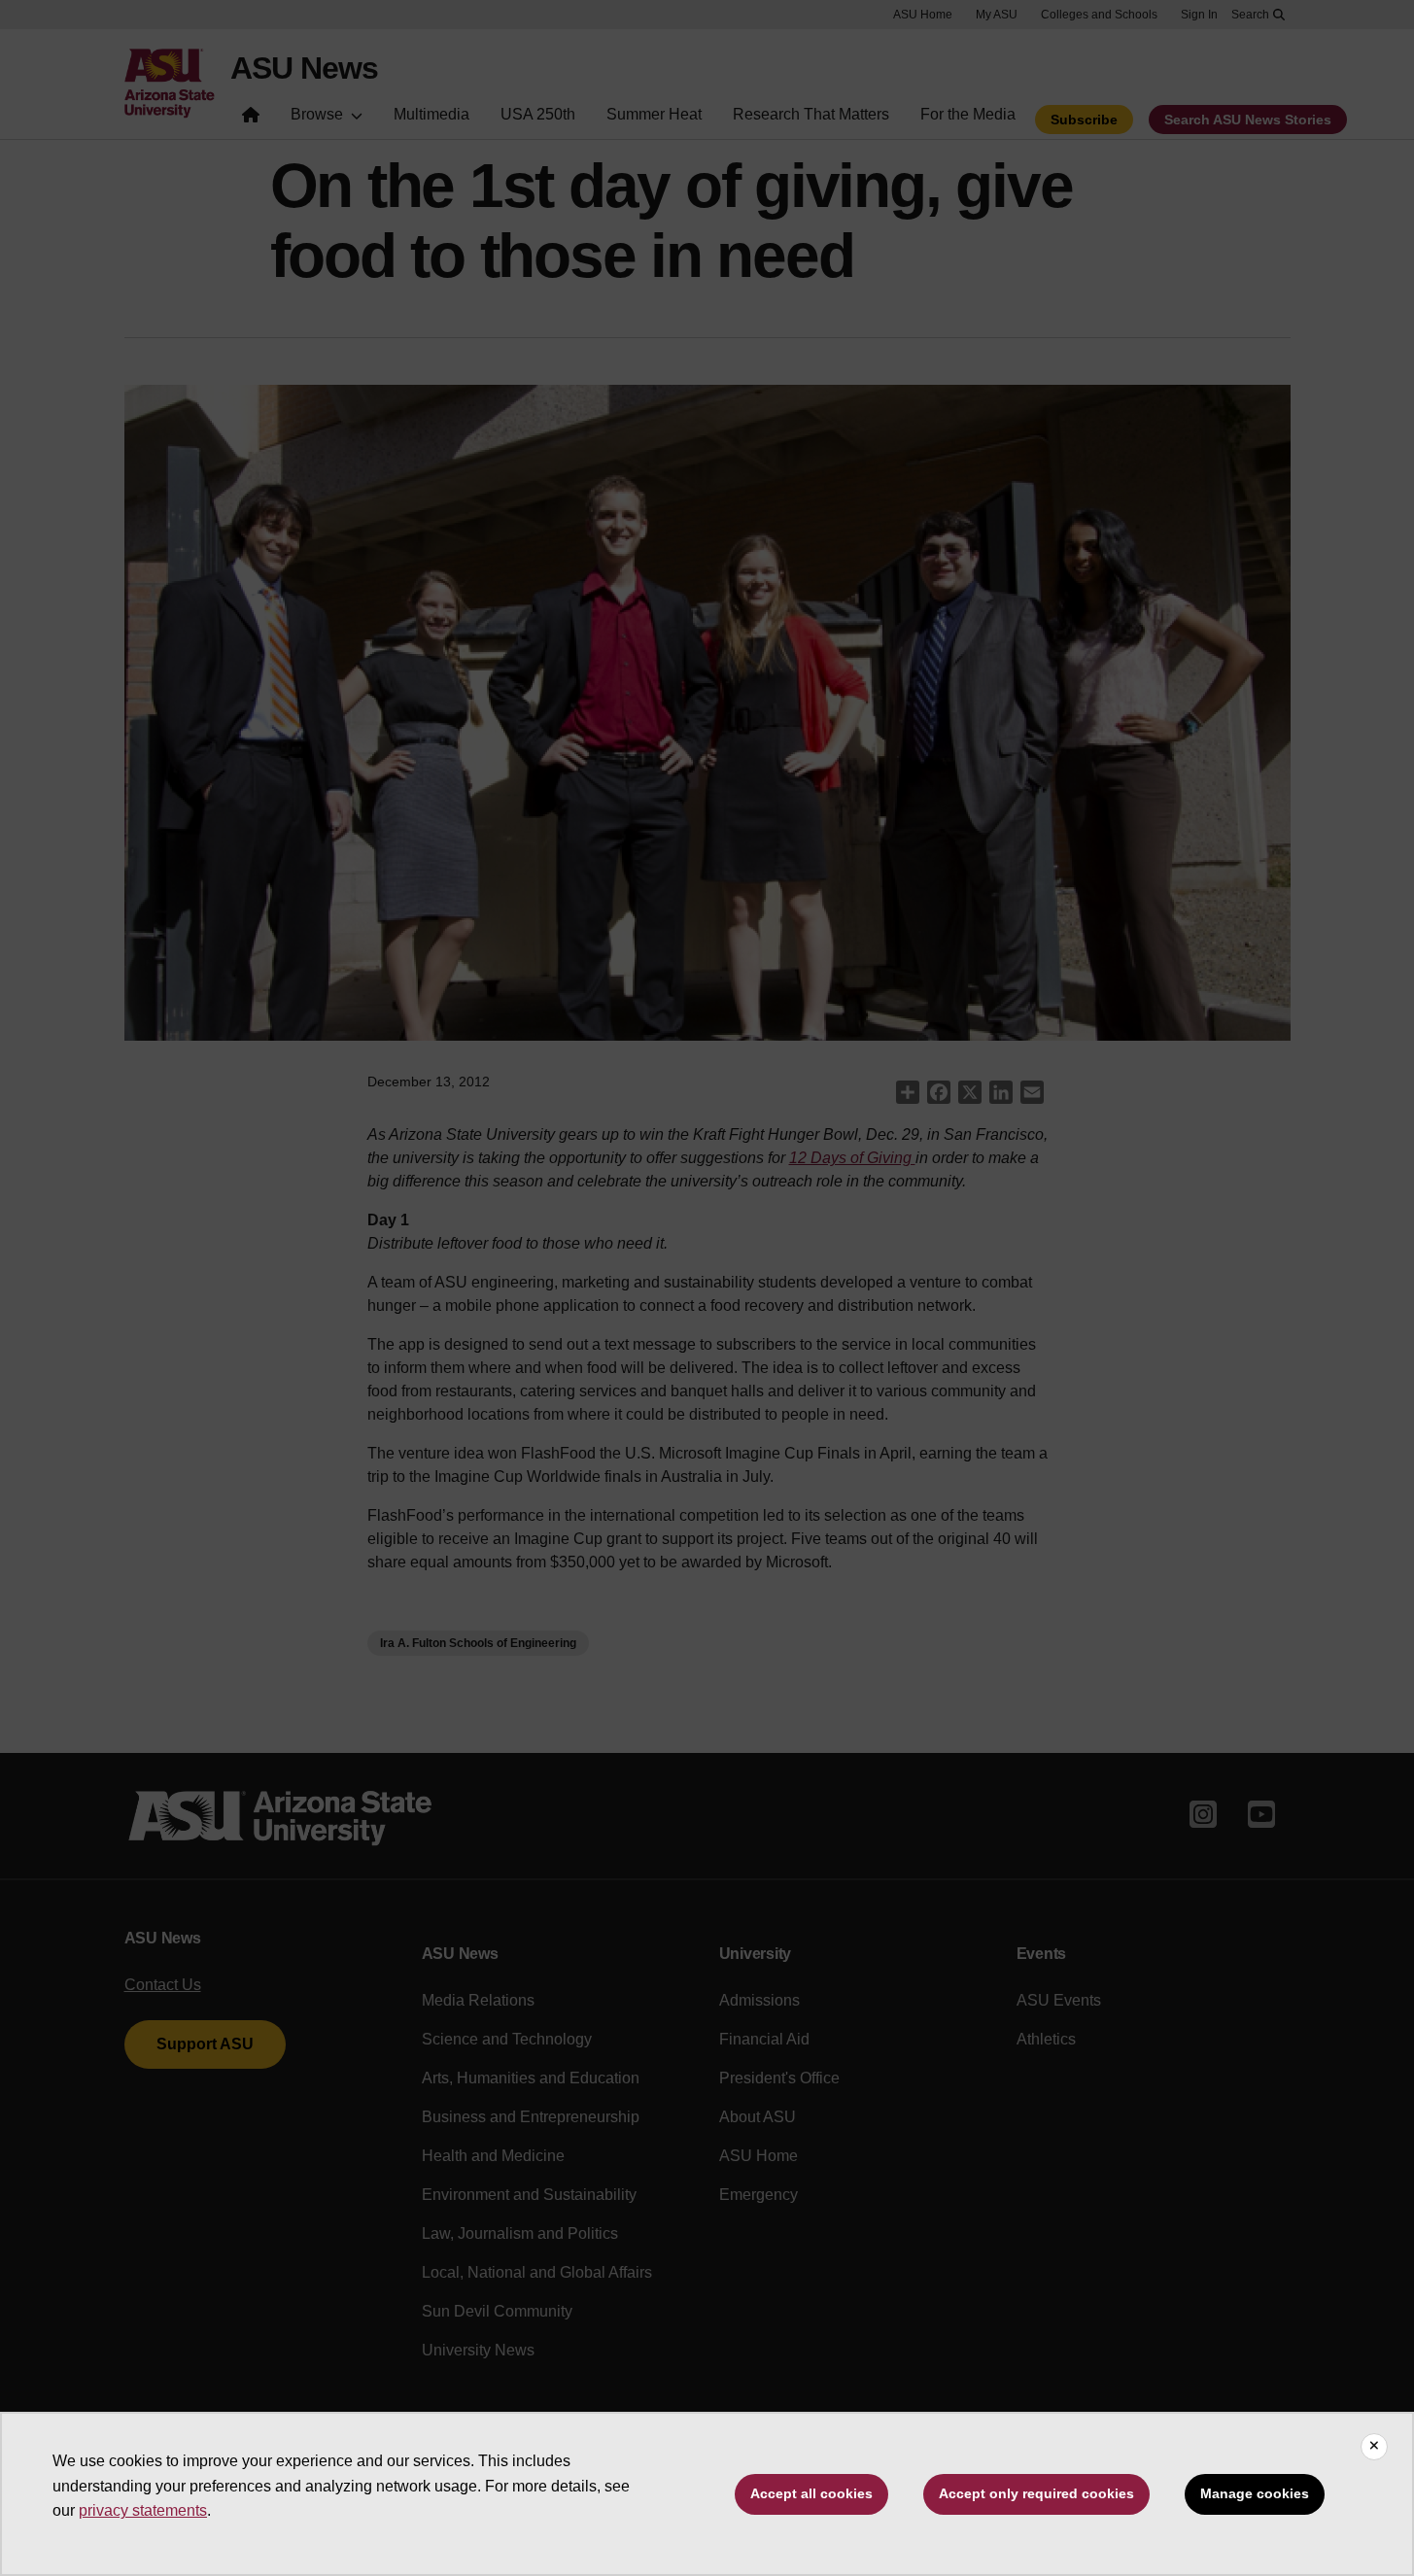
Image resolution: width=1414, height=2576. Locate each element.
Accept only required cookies (1036, 2493)
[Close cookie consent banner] (1374, 2447)
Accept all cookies (811, 2493)
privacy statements (143, 2510)
